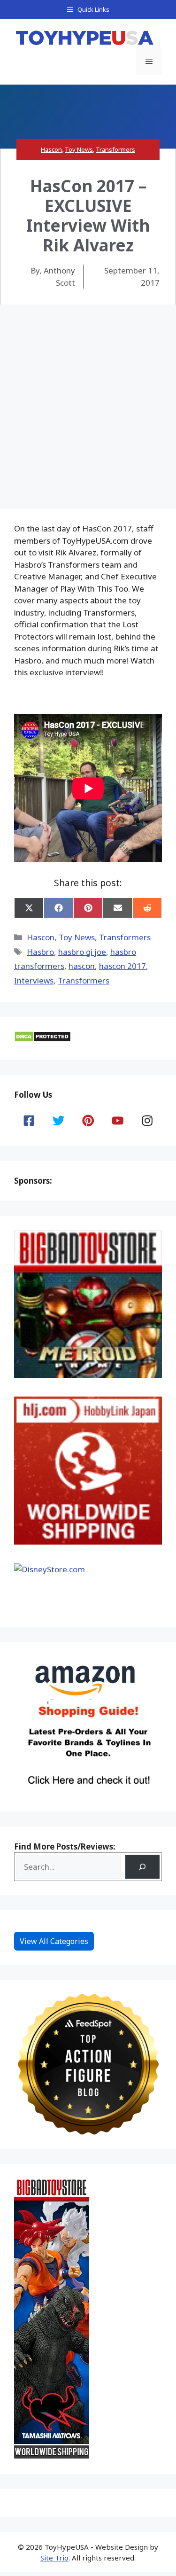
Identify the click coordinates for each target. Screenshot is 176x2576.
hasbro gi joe (82, 952)
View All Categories (54, 1941)
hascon (82, 966)
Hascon (51, 149)
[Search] (142, 1867)
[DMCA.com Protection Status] (42, 1039)
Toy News (79, 149)
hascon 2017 (122, 966)
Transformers (115, 149)
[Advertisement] (88, 397)
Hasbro (40, 952)
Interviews (34, 980)
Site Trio (54, 2558)
